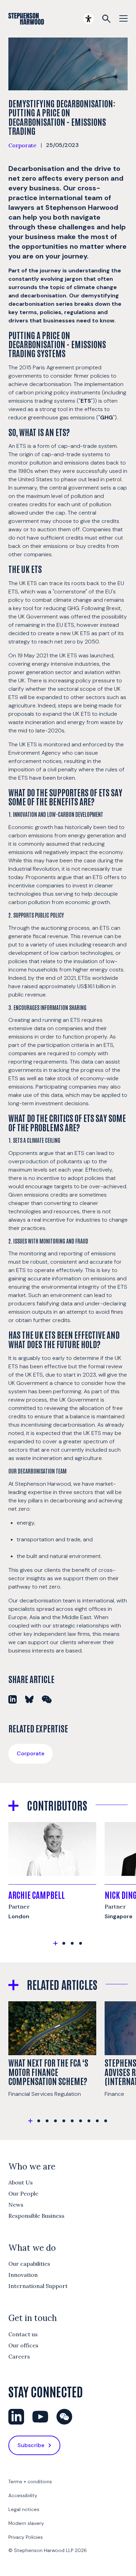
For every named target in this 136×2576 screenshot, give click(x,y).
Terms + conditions (30, 2481)
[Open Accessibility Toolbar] (89, 19)
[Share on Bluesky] (29, 1699)
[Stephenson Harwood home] (26, 19)
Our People (23, 2193)
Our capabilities (29, 2264)
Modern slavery (26, 2523)
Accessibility (23, 2495)
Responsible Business (36, 2216)
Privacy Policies (26, 2537)
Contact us (23, 2334)
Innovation (23, 2275)
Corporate (22, 145)
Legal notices (24, 2509)
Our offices (23, 2345)
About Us (21, 2182)
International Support (38, 2286)
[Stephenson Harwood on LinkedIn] (16, 2417)
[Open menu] (123, 19)
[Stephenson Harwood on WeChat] (64, 2417)
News (16, 2205)
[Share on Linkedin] (13, 1699)
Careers (19, 2356)
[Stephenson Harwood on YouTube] (40, 2417)
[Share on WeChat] (47, 1699)
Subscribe (31, 2445)
